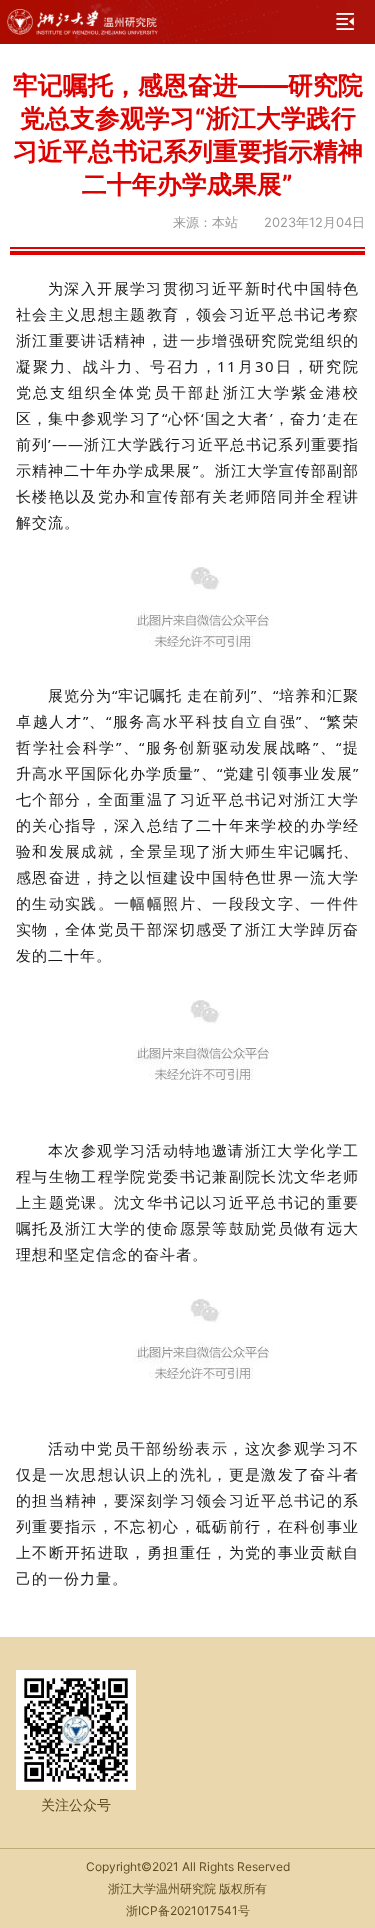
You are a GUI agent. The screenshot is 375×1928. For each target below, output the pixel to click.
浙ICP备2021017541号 (188, 1910)
